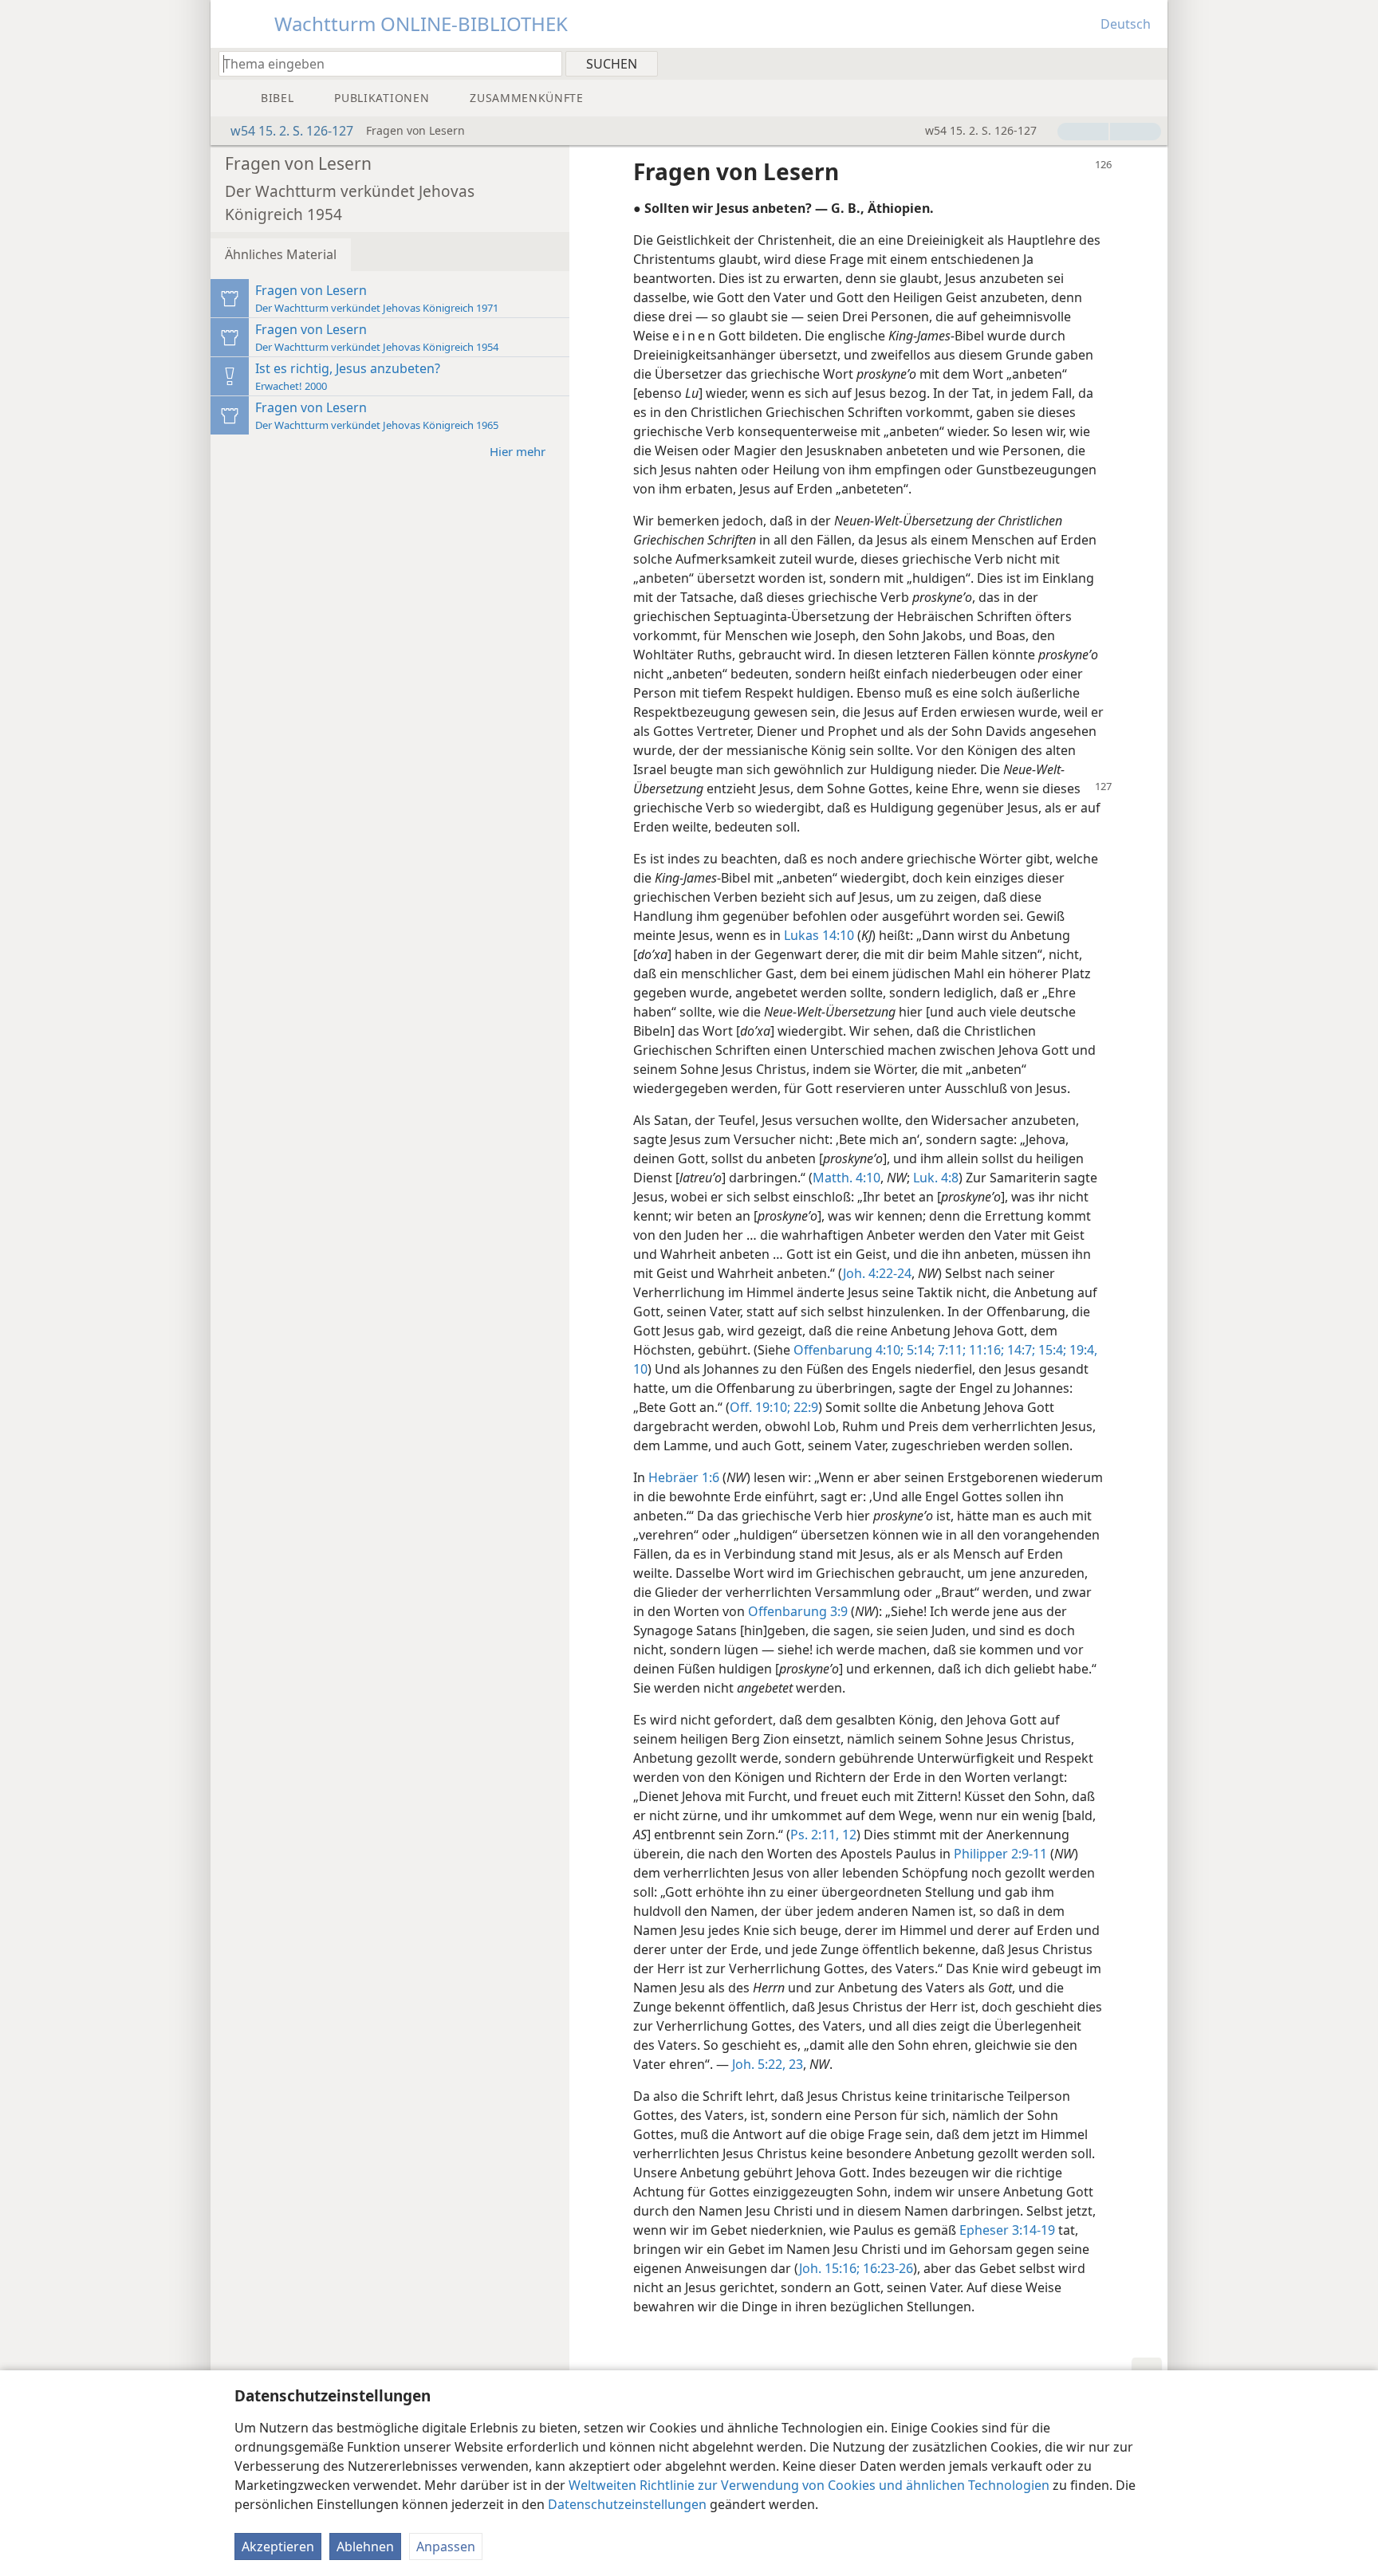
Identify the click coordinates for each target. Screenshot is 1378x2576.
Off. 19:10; (760, 1407)
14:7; (1020, 1350)
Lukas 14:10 (819, 935)
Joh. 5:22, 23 (768, 2064)
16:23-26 (886, 2268)
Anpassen (446, 2547)
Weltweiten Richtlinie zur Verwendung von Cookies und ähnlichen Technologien (809, 2485)
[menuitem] (1150, 63)
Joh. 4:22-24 (877, 1273)
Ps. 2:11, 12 (823, 1835)
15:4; (1051, 1350)
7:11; (950, 1350)
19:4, (1082, 1350)
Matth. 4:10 (846, 1178)
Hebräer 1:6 (684, 1477)
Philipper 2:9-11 (1000, 1854)
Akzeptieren (278, 2547)
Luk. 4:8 (936, 1178)
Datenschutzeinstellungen (627, 2504)
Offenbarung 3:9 (798, 1611)
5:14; (919, 1350)
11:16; (985, 1350)
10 (640, 1369)
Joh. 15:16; (829, 2268)
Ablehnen (365, 2547)
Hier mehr (518, 451)
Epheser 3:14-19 (1007, 2230)
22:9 (804, 1407)
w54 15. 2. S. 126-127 (292, 131)
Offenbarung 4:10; (848, 1350)
